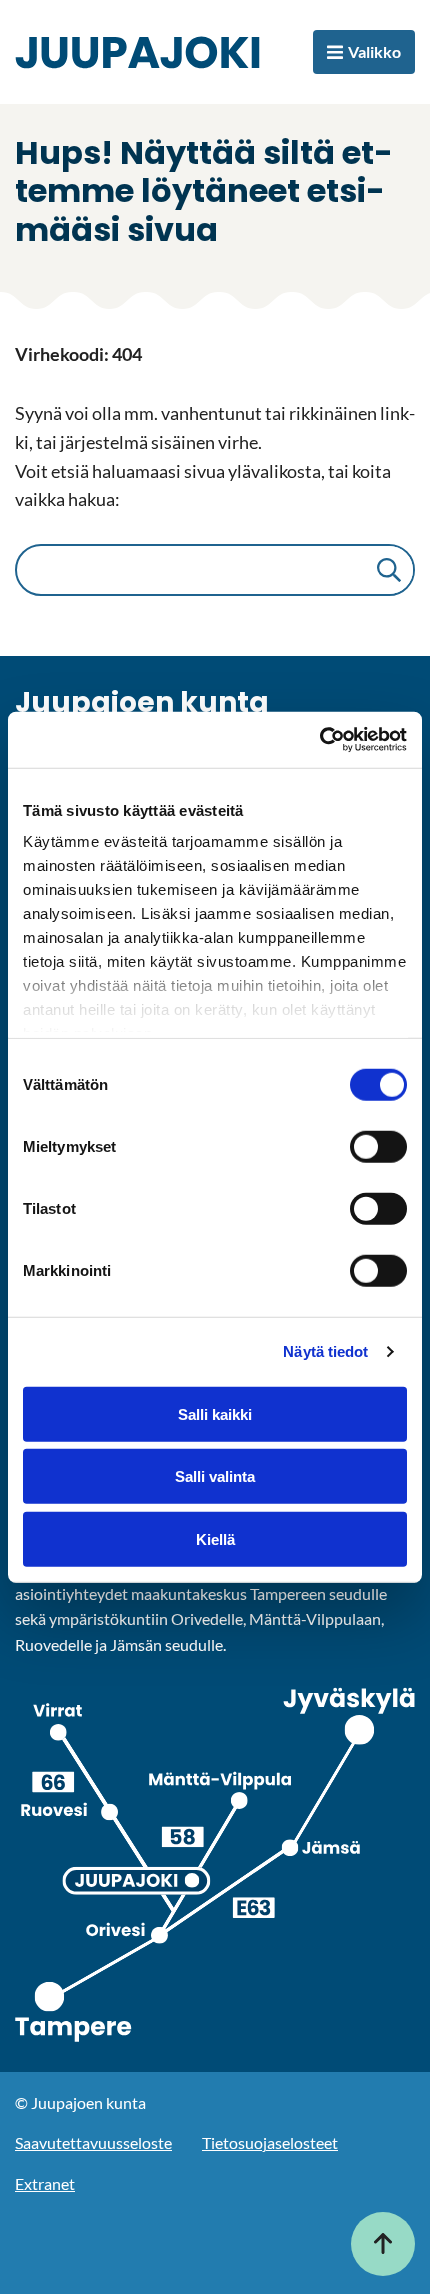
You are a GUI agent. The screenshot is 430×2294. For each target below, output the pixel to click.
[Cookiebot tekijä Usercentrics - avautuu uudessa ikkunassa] (319, 740)
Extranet (45, 2183)
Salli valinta (215, 1476)
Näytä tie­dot (325, 1351)
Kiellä (215, 1538)
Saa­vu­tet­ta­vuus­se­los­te (93, 2142)
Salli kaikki (215, 1413)
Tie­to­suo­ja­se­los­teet (270, 2142)
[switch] (378, 1146)
